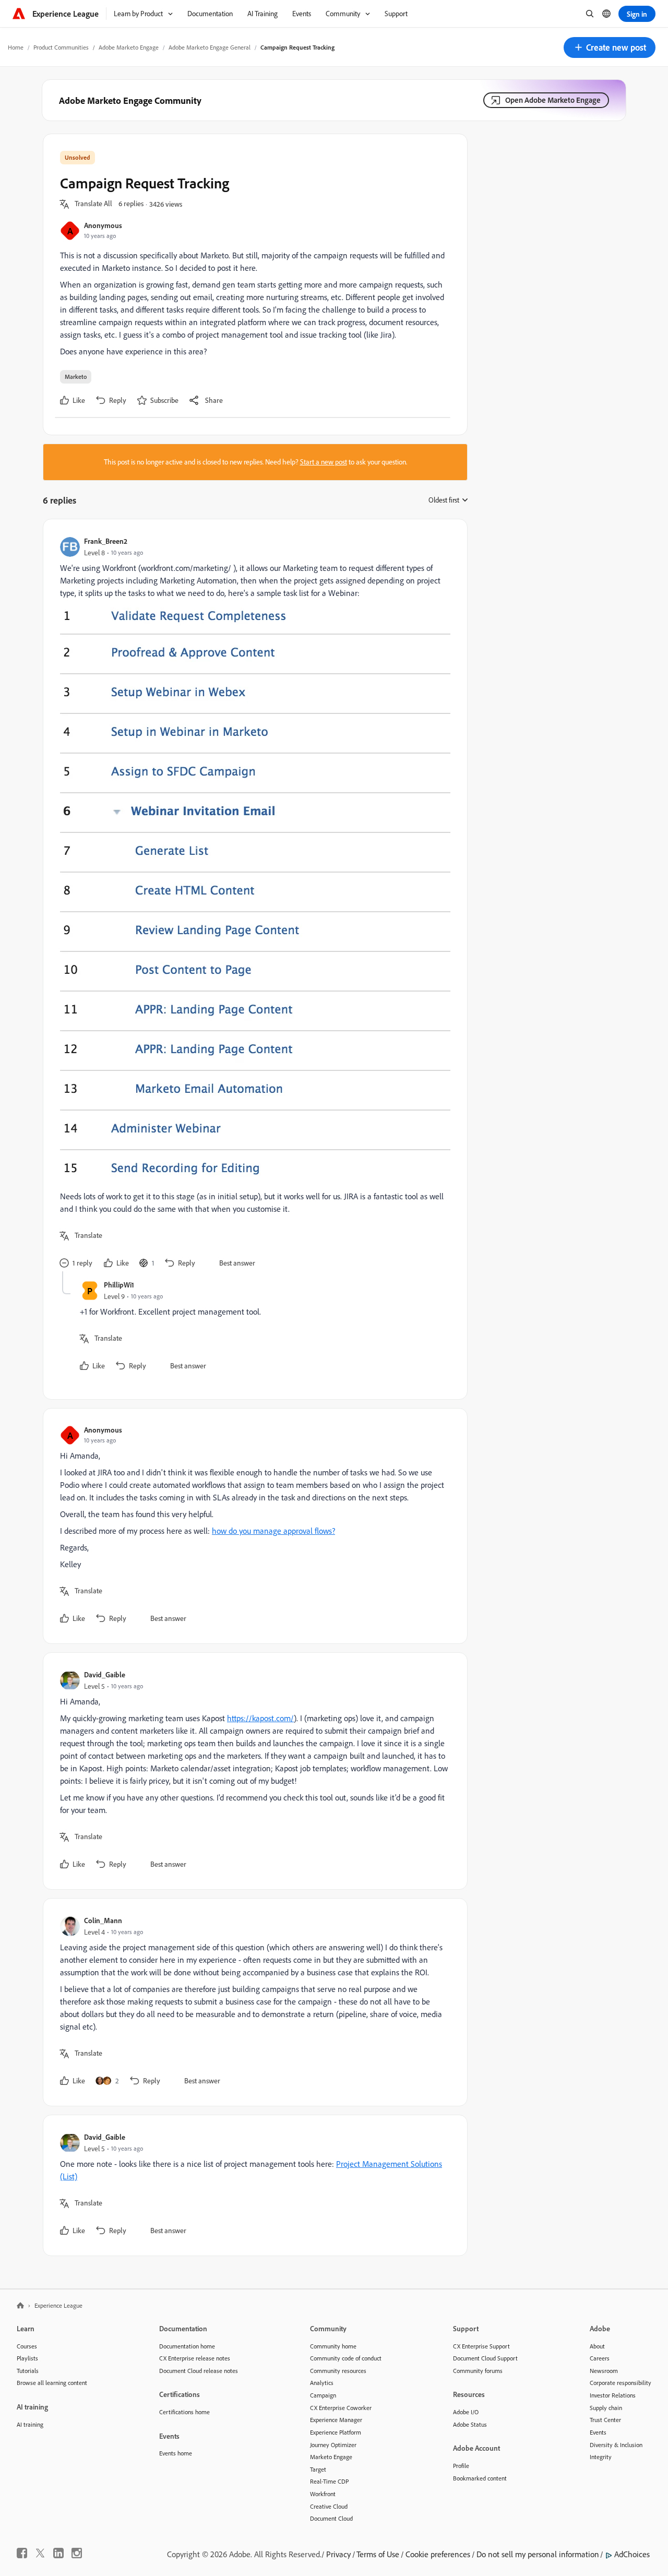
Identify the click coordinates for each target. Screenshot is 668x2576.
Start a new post (324, 462)
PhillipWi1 (119, 1285)
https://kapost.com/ (260, 1718)
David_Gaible (105, 1674)
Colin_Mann (103, 1920)
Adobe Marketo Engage (129, 47)
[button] (610, 47)
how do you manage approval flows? (273, 1531)
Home (16, 47)
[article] (253, 904)
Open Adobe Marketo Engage (553, 100)
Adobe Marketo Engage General (210, 47)
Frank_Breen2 (106, 541)
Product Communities (61, 47)
